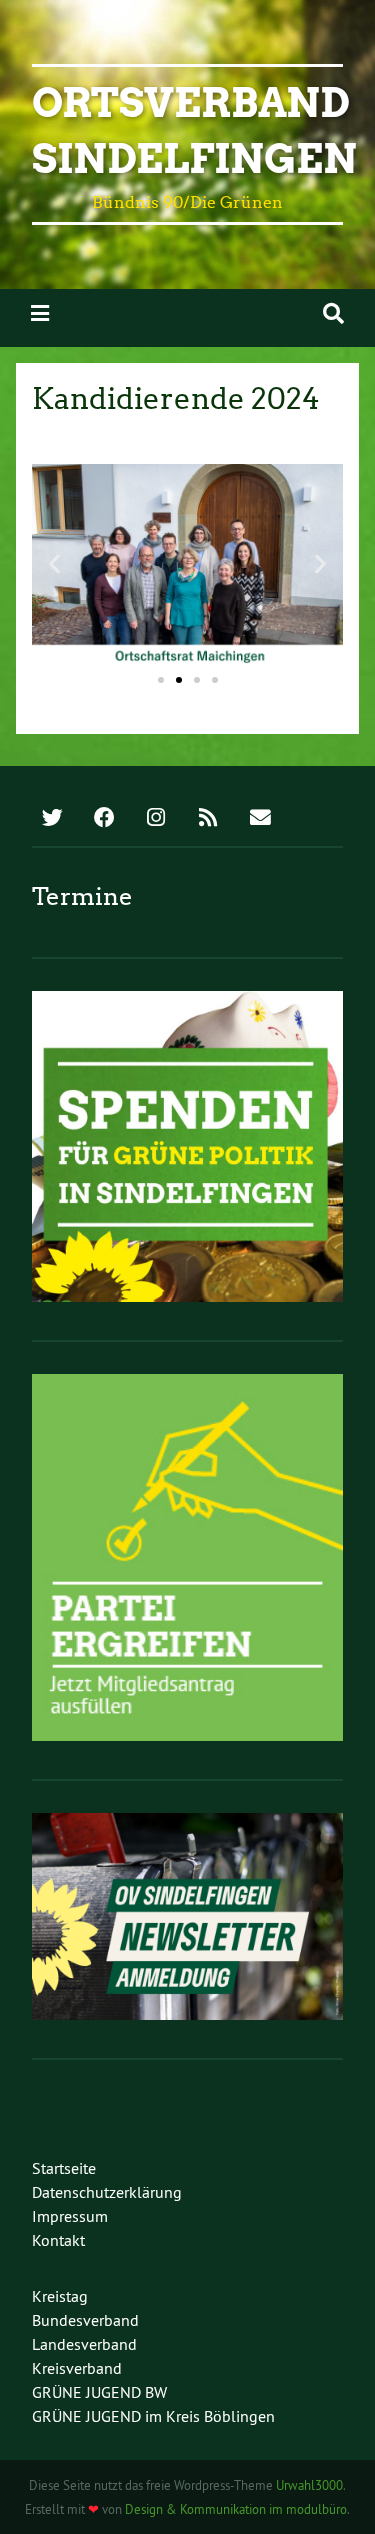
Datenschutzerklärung (107, 2192)
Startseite (64, 2168)
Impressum (70, 2216)
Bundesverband (85, 2320)
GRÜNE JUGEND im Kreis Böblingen (153, 2416)
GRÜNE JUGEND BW (99, 2392)
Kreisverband (77, 2368)
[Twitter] (52, 819)
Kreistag (60, 2296)
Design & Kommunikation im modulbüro (236, 2509)
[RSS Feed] (208, 819)
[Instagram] (156, 819)
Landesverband (84, 2344)
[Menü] (40, 313)
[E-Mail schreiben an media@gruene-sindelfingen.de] (260, 819)
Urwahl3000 (309, 2485)
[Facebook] (104, 819)
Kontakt (58, 2240)
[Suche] (333, 313)
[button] (54, 563)
